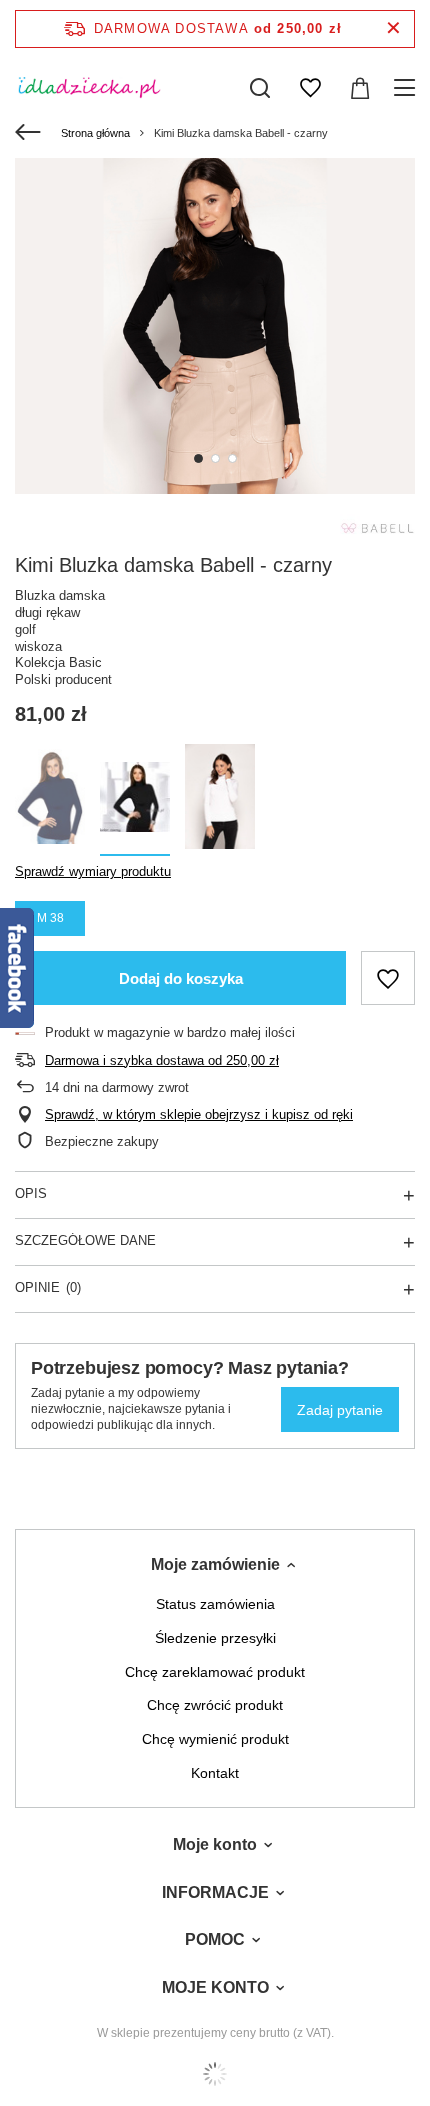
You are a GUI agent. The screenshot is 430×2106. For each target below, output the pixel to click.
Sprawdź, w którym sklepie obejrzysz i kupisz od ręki (199, 1114)
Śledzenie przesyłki (215, 1638)
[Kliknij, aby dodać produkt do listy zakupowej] (388, 978)
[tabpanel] (215, 325)
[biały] (220, 800)
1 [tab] (198, 458)
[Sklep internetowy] (215, 2074)
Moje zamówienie (215, 1564)
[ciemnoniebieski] (50, 800)
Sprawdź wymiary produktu (93, 871)
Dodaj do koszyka (181, 978)
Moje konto (215, 1844)
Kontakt (215, 1773)
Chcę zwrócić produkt (215, 1705)
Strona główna (95, 133)
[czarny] (135, 800)
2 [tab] (215, 458)
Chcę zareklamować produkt (215, 1672)
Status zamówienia (215, 1604)
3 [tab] (232, 458)
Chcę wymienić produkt (215, 1739)
